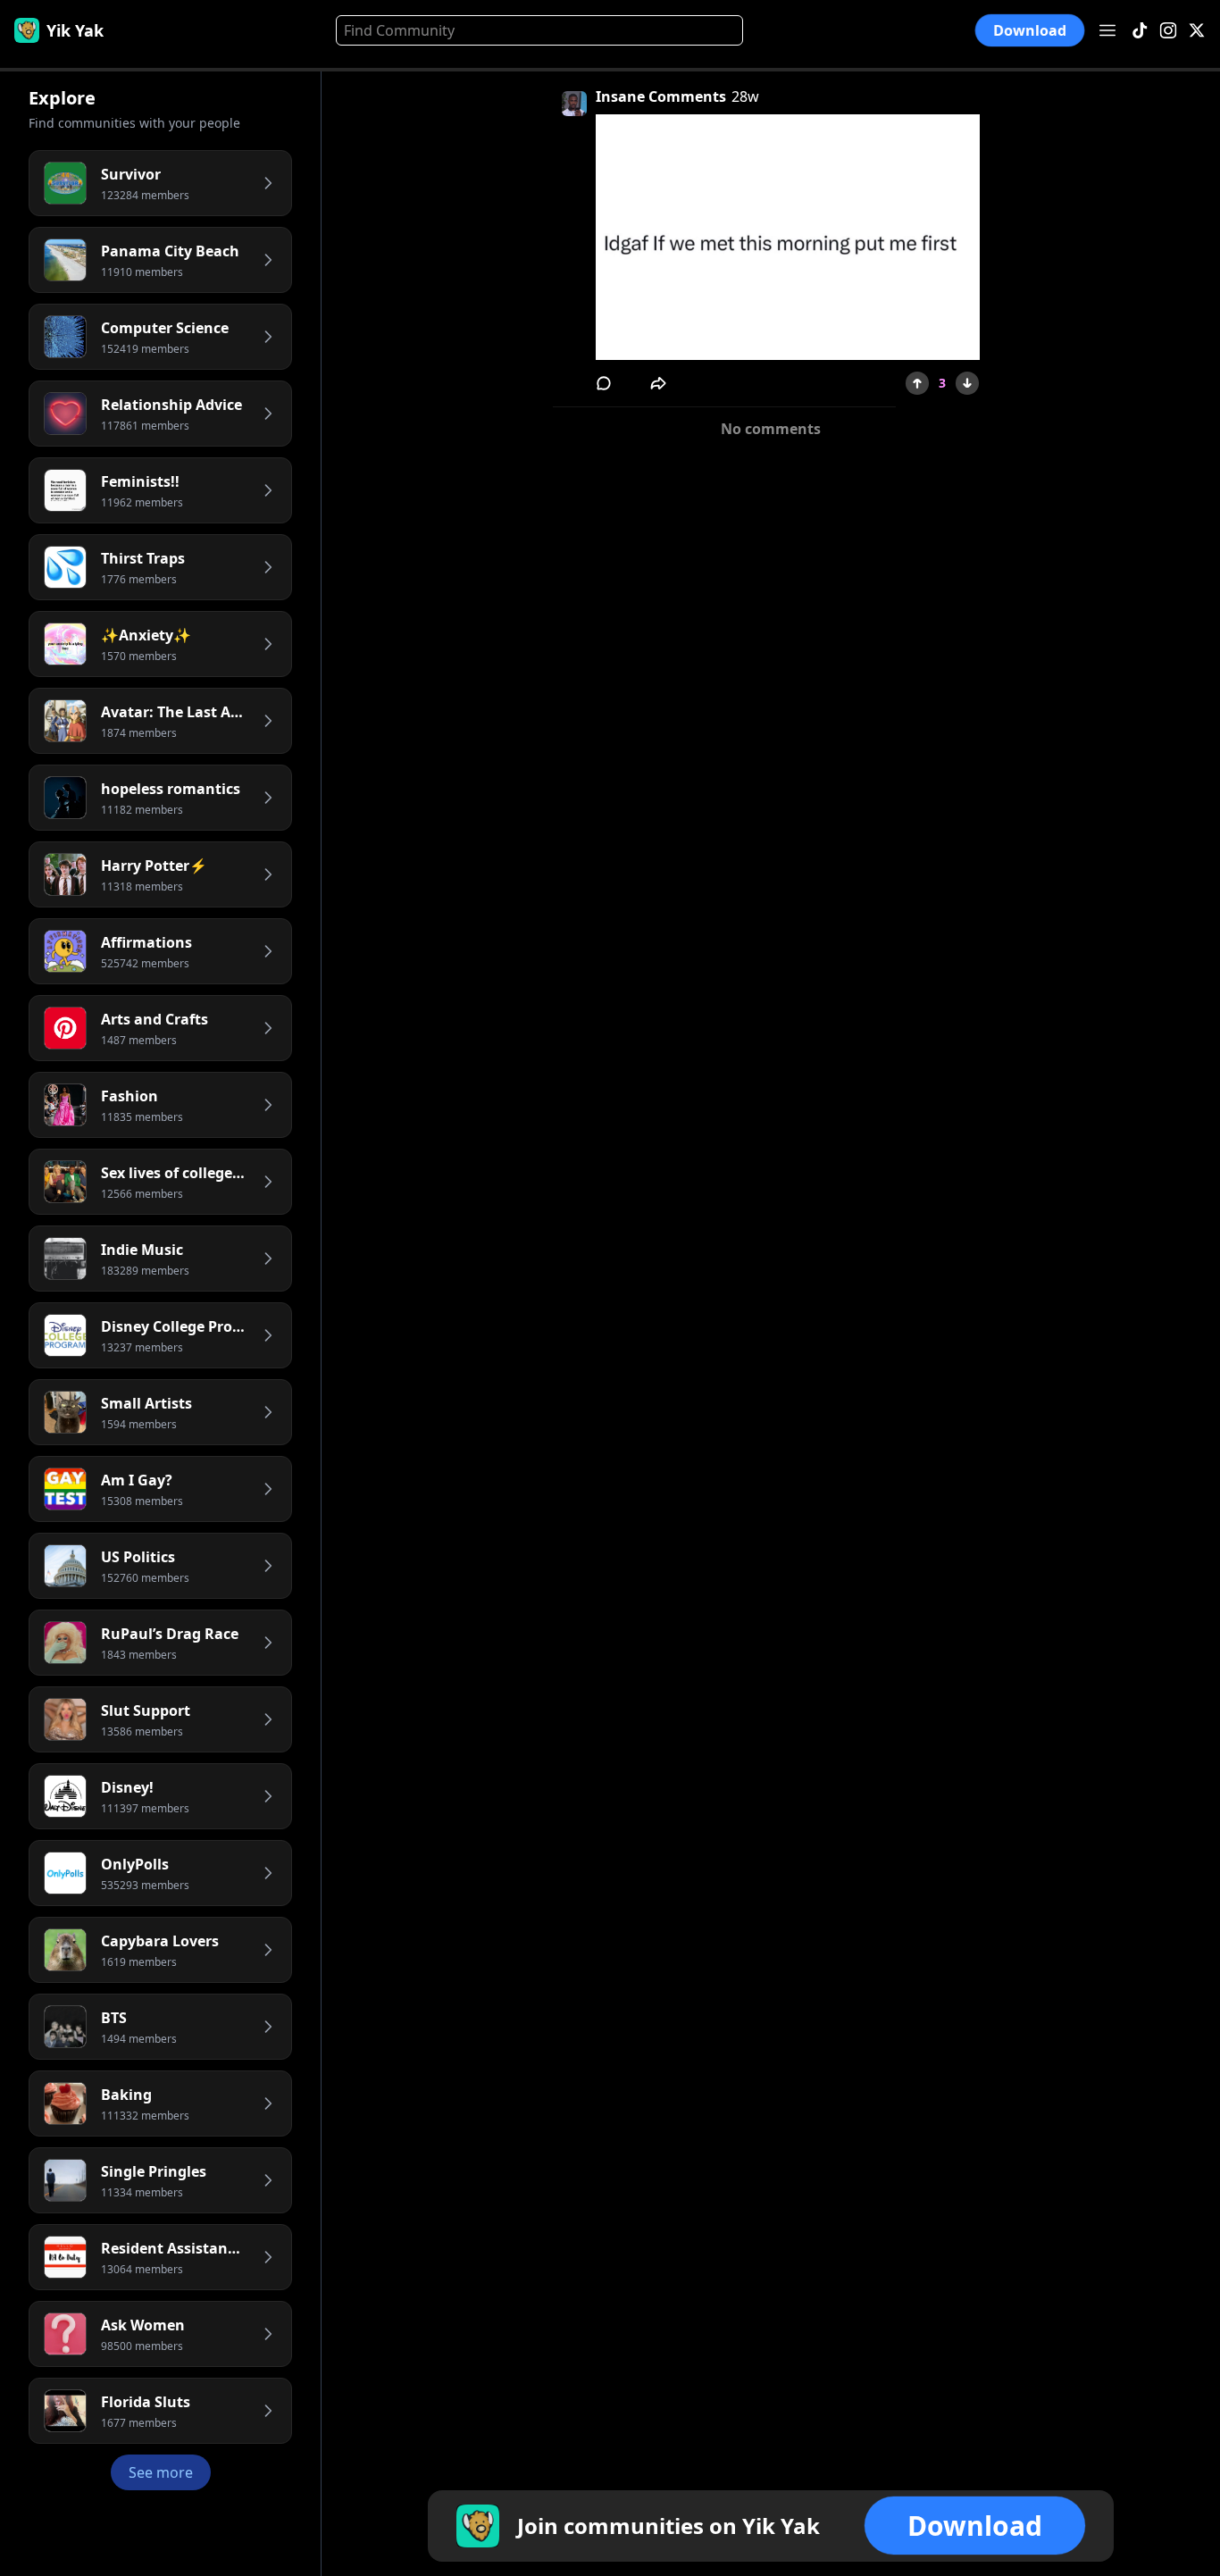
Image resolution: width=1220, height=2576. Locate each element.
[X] (1197, 31)
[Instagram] (1168, 31)
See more (161, 2472)
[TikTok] (1140, 31)
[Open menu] (1107, 30)
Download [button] (1030, 31)
